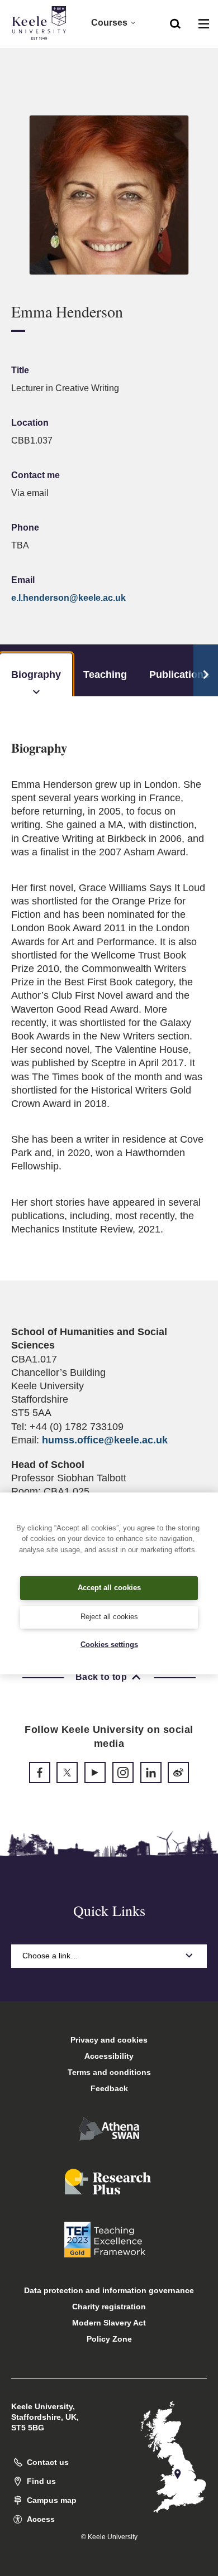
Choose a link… (50, 1956)
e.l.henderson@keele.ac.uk (68, 598)
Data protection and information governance (109, 2290)
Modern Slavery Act (109, 2323)
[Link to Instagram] (123, 1773)
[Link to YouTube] (95, 1773)
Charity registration (109, 2307)
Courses (109, 23)
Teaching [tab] (105, 675)
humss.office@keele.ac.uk (105, 1440)
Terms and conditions (109, 2072)
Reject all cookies (109, 1617)
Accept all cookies (109, 1588)
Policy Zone (109, 2339)
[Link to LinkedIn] (151, 1773)
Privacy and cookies (109, 2040)
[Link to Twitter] (67, 1773)
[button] (175, 23)
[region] (109, 1583)
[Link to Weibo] (178, 1773)
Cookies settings (109, 1645)
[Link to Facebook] (40, 1773)
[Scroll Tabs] (206, 671)
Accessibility (109, 2056)
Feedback (109, 2088)
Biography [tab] (36, 675)
